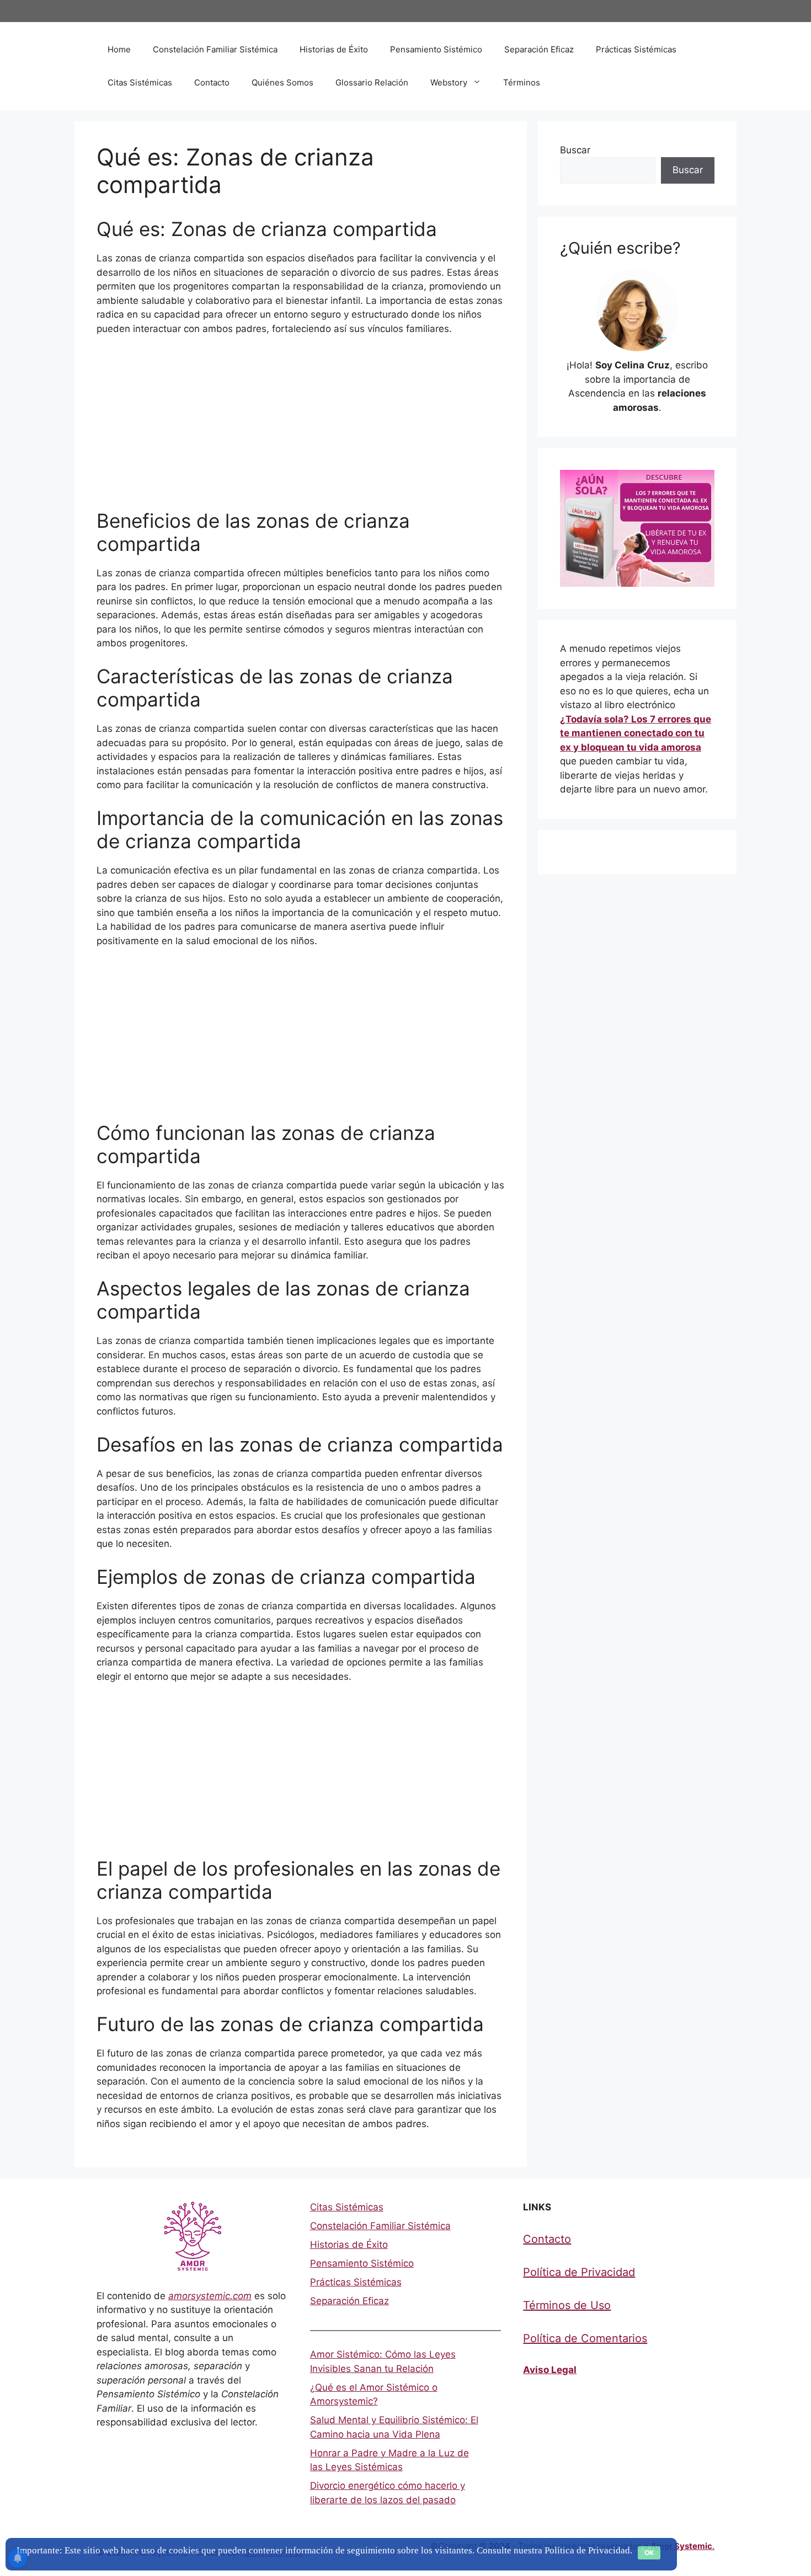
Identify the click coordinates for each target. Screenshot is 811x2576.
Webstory (449, 82)
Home (119, 49)
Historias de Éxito (334, 49)
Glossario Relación (372, 82)
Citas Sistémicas (140, 82)
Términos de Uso (567, 2305)
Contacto (212, 82)
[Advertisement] (301, 427)
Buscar (575, 150)
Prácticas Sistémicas (636, 49)
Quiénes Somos (282, 82)
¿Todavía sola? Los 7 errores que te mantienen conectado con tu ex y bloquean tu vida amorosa (636, 733)
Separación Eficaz (539, 49)
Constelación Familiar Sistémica (215, 49)
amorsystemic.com (210, 2296)
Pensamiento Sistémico (436, 49)
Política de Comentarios (585, 2338)
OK (649, 2553)
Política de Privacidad (579, 2272)
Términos (522, 82)
